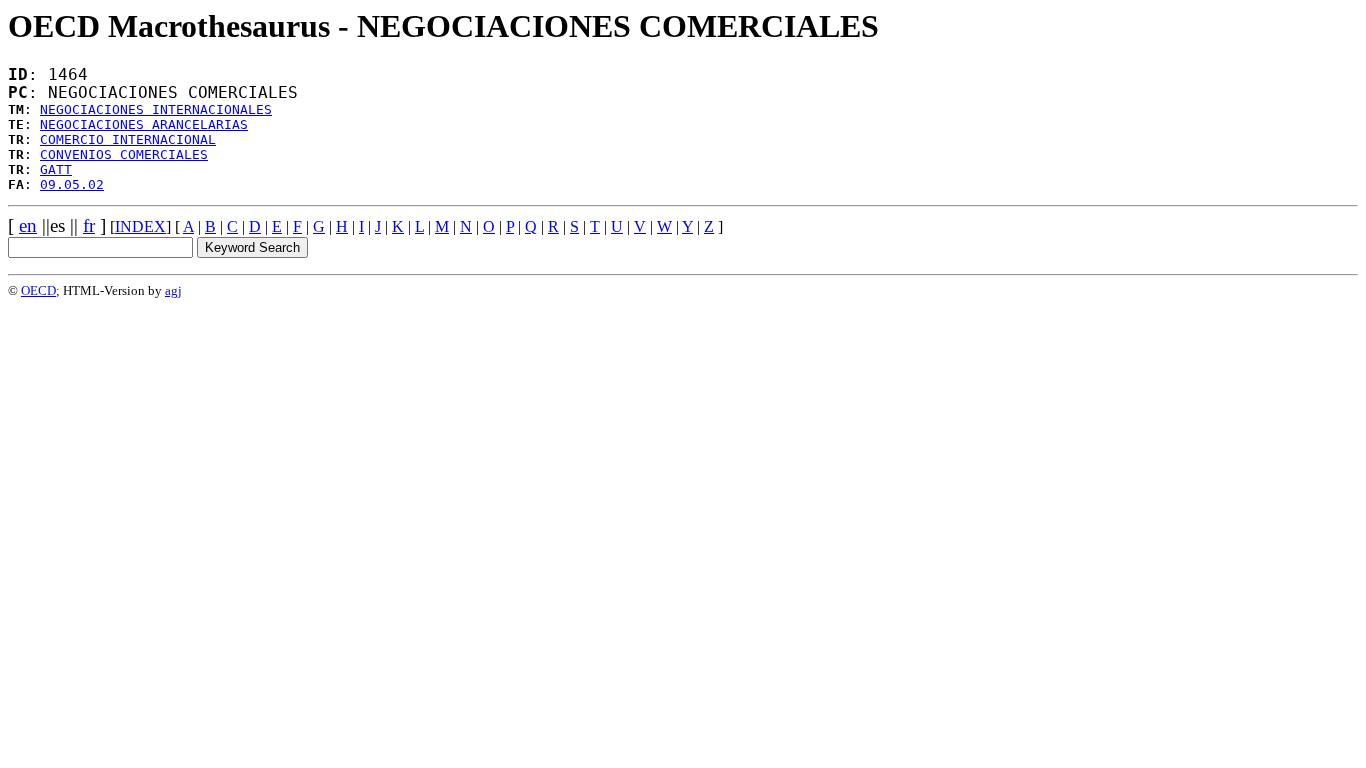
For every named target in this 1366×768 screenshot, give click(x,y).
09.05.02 (72, 184)
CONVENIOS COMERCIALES (124, 154)
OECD (38, 290)
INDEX (140, 226)
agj (173, 290)
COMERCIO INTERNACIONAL (128, 139)
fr (89, 225)
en (28, 225)
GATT (56, 169)
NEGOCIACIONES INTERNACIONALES (156, 109)
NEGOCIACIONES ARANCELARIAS (144, 124)
